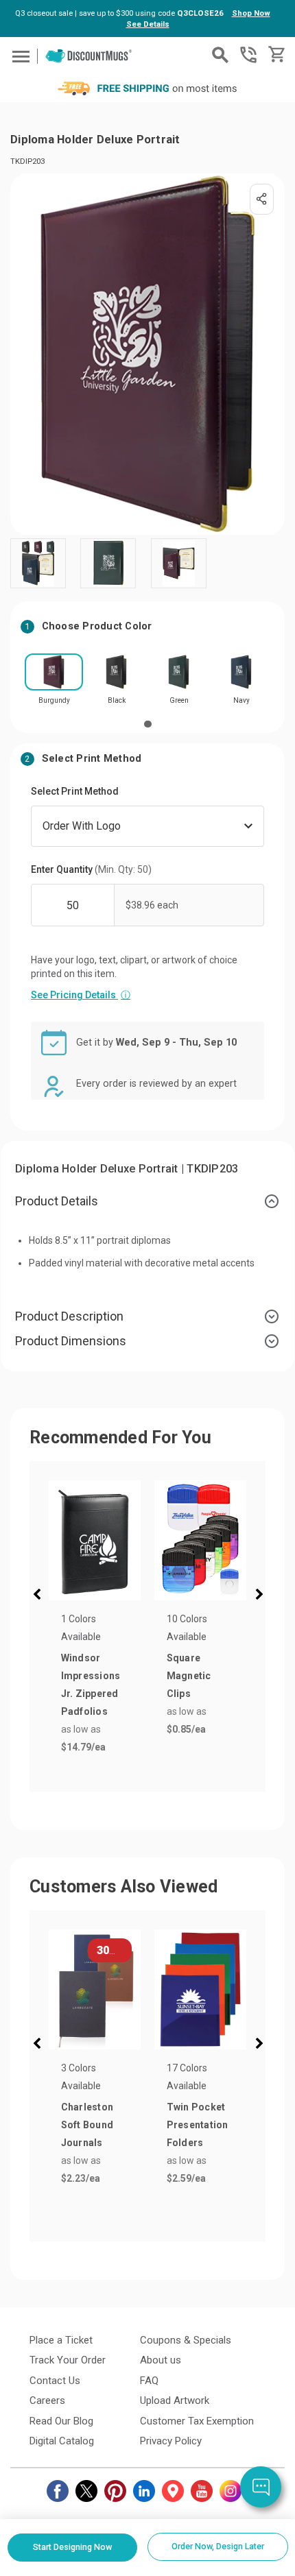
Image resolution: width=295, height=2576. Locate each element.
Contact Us (55, 2381)
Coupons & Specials (186, 2340)
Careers (47, 2400)
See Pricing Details (81, 995)
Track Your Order (68, 2360)
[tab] (147, 1201)
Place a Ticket (61, 2340)
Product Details (57, 1201)
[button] (40, 1596)
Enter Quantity (91, 869)
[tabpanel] (54, 683)
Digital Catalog (62, 2441)
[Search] (220, 55)
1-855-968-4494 (248, 55)
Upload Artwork (175, 2400)
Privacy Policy (171, 2441)
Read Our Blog (61, 2421)
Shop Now (251, 13)
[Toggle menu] (19, 56)
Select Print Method (75, 791)
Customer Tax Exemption (197, 2421)
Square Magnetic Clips (189, 1676)
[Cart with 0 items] (275, 55)
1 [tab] (148, 724)
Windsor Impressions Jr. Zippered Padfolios (91, 1685)
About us (161, 2360)
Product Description (69, 1316)
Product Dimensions (71, 1341)
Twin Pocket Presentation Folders (198, 2125)
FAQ (149, 2381)
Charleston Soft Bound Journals (87, 2125)
